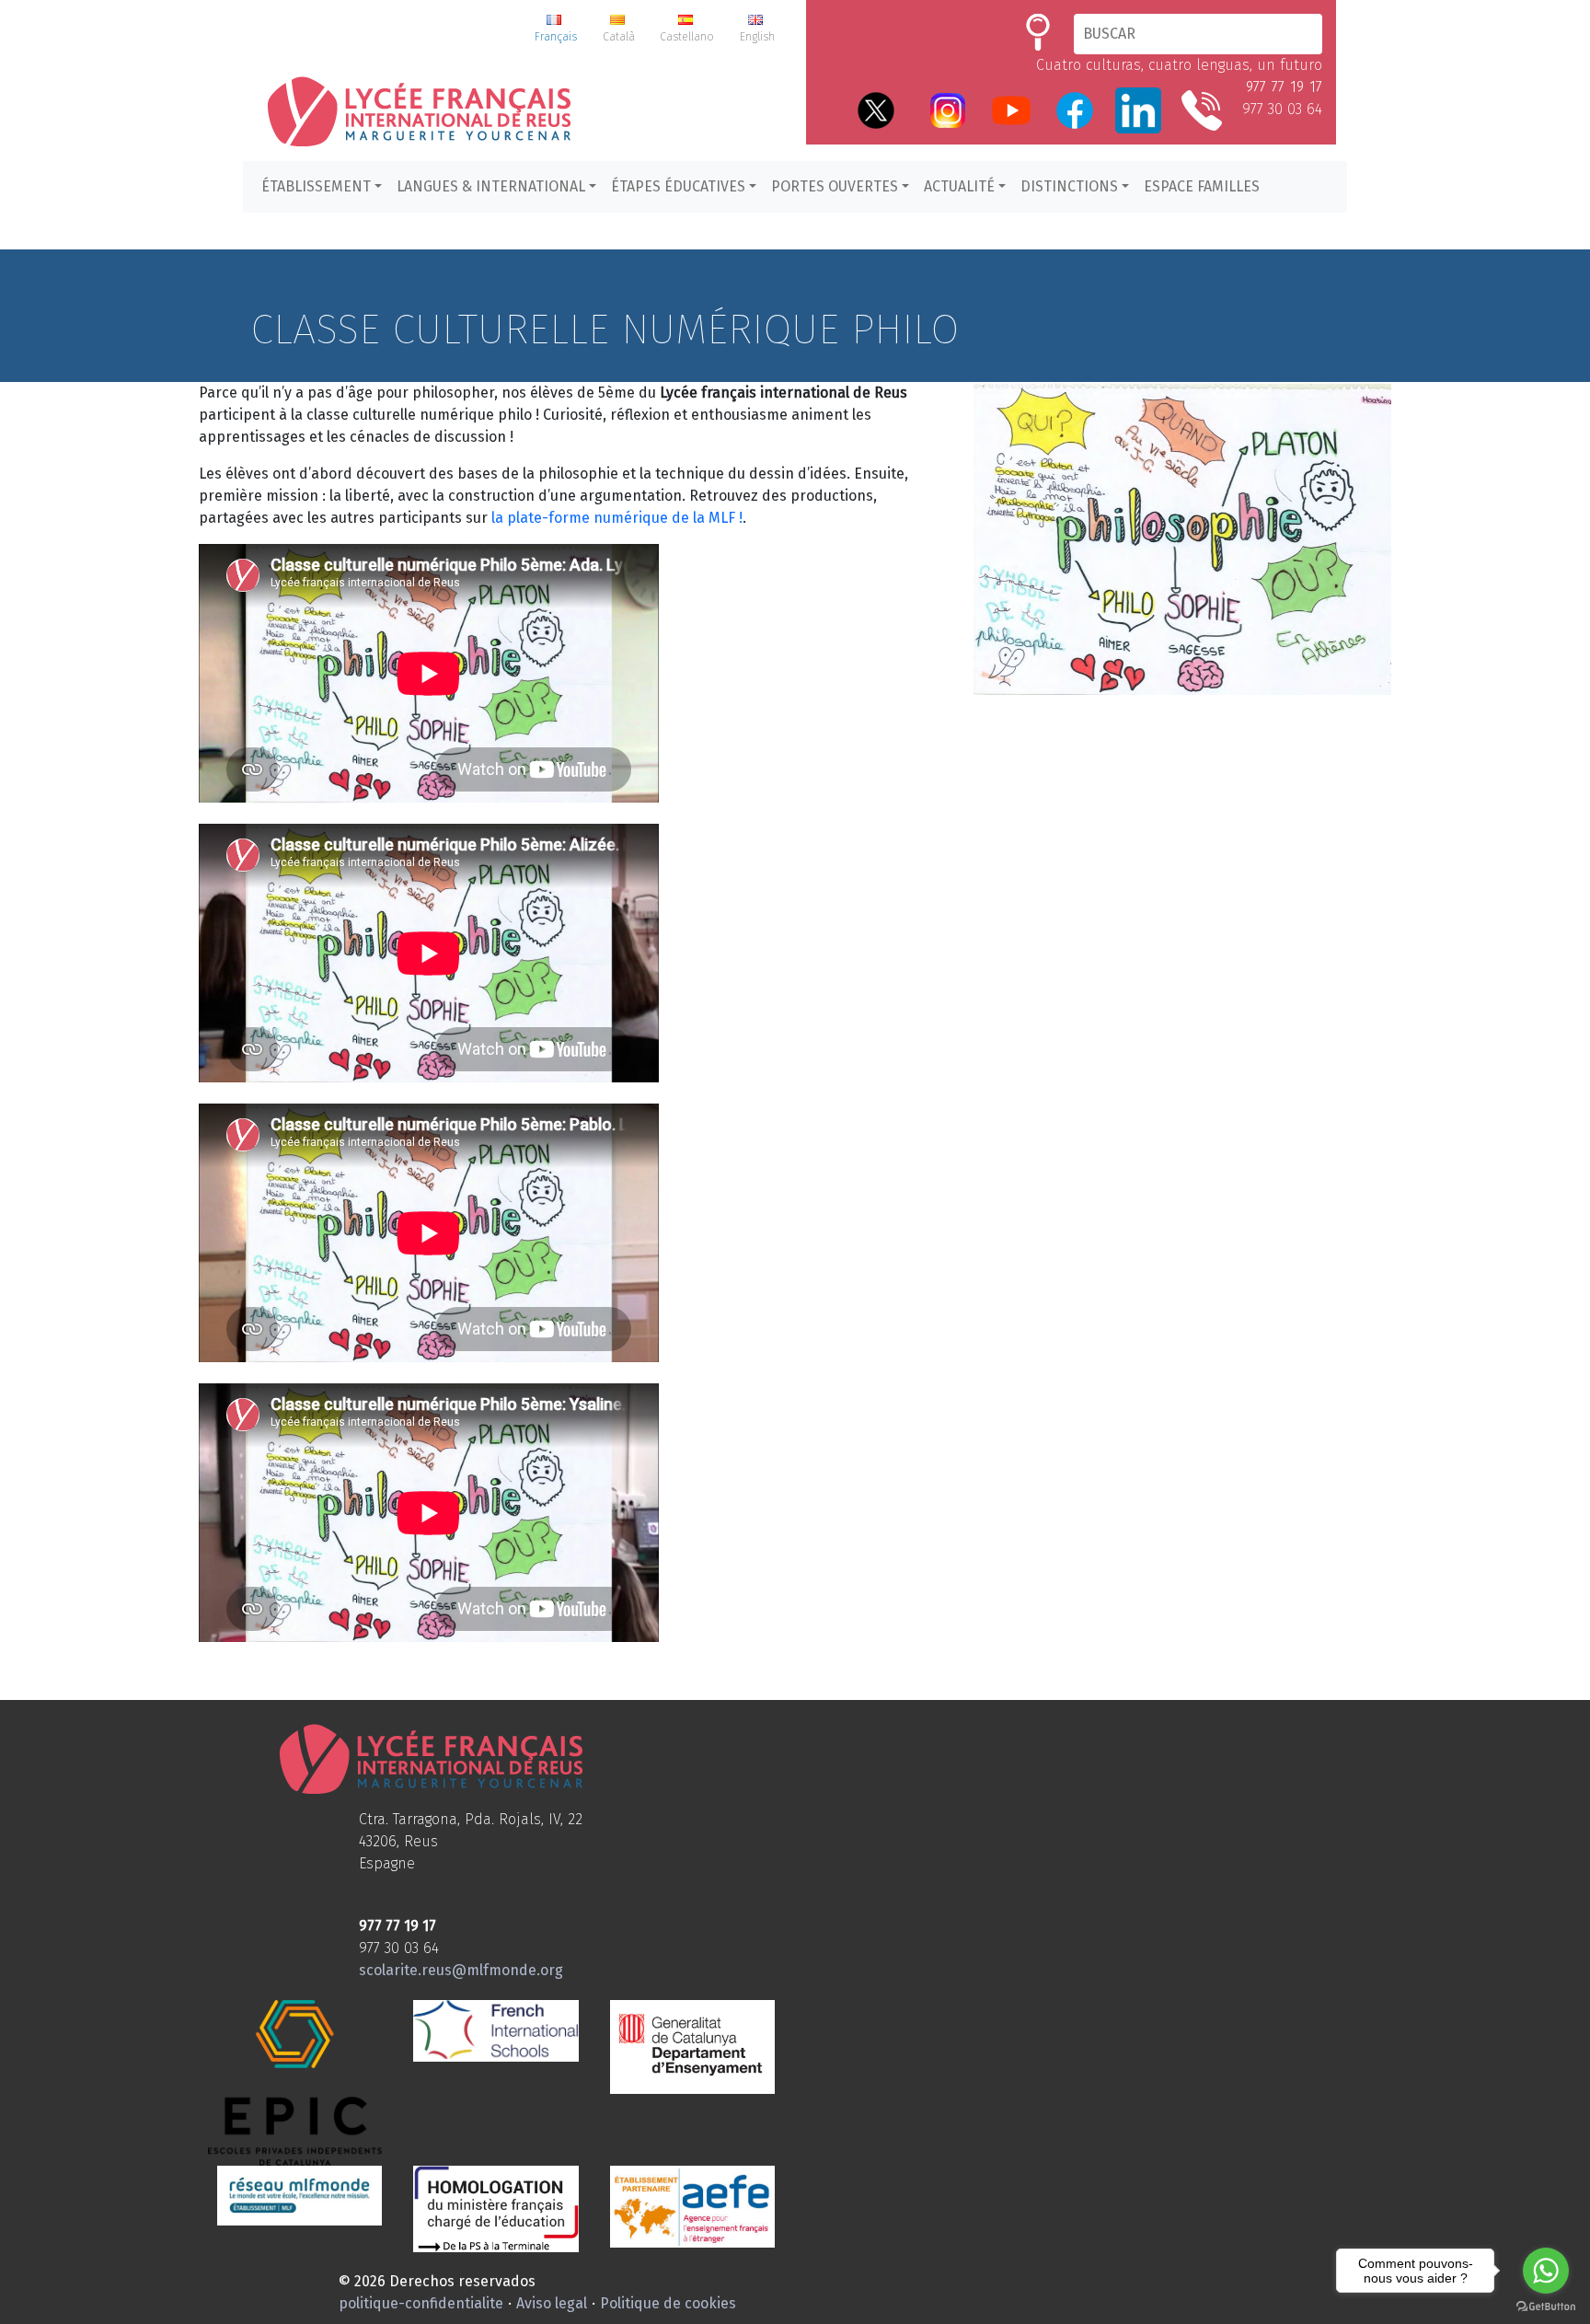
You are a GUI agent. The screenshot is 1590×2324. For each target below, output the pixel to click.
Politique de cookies (668, 2303)
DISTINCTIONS (1069, 186)
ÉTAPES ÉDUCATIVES (678, 186)
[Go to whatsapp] (1546, 2271)
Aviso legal (552, 2303)
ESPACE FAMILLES (1202, 186)
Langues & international (491, 186)
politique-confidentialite (421, 2303)
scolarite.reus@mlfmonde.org (461, 1970)
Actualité (959, 186)
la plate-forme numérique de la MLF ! (617, 518)
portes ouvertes (835, 186)
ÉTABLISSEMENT (316, 186)
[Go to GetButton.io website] (1546, 2306)
